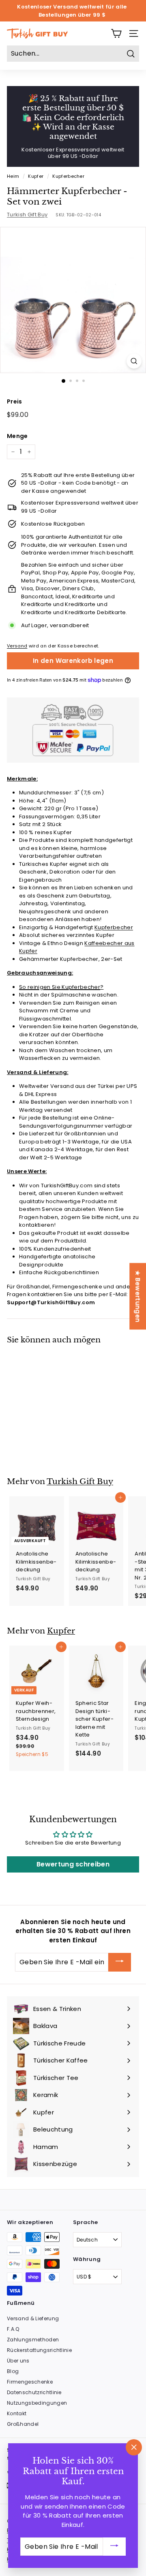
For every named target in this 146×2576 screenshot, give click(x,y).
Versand (17, 646)
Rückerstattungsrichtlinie (39, 2350)
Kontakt (17, 2413)
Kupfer (36, 176)
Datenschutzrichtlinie (34, 2392)
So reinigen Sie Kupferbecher (60, 987)
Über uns (18, 2361)
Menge (17, 436)
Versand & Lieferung (33, 2318)
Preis (15, 401)
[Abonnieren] (120, 1962)
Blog (13, 2371)
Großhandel (23, 2424)
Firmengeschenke (30, 2382)
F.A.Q (13, 2329)
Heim (13, 176)
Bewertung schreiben (73, 1864)
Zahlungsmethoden (33, 2340)
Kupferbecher (68, 176)
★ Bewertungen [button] (138, 1296)
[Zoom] (134, 361)
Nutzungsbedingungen (37, 2403)
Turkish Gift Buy (27, 215)
